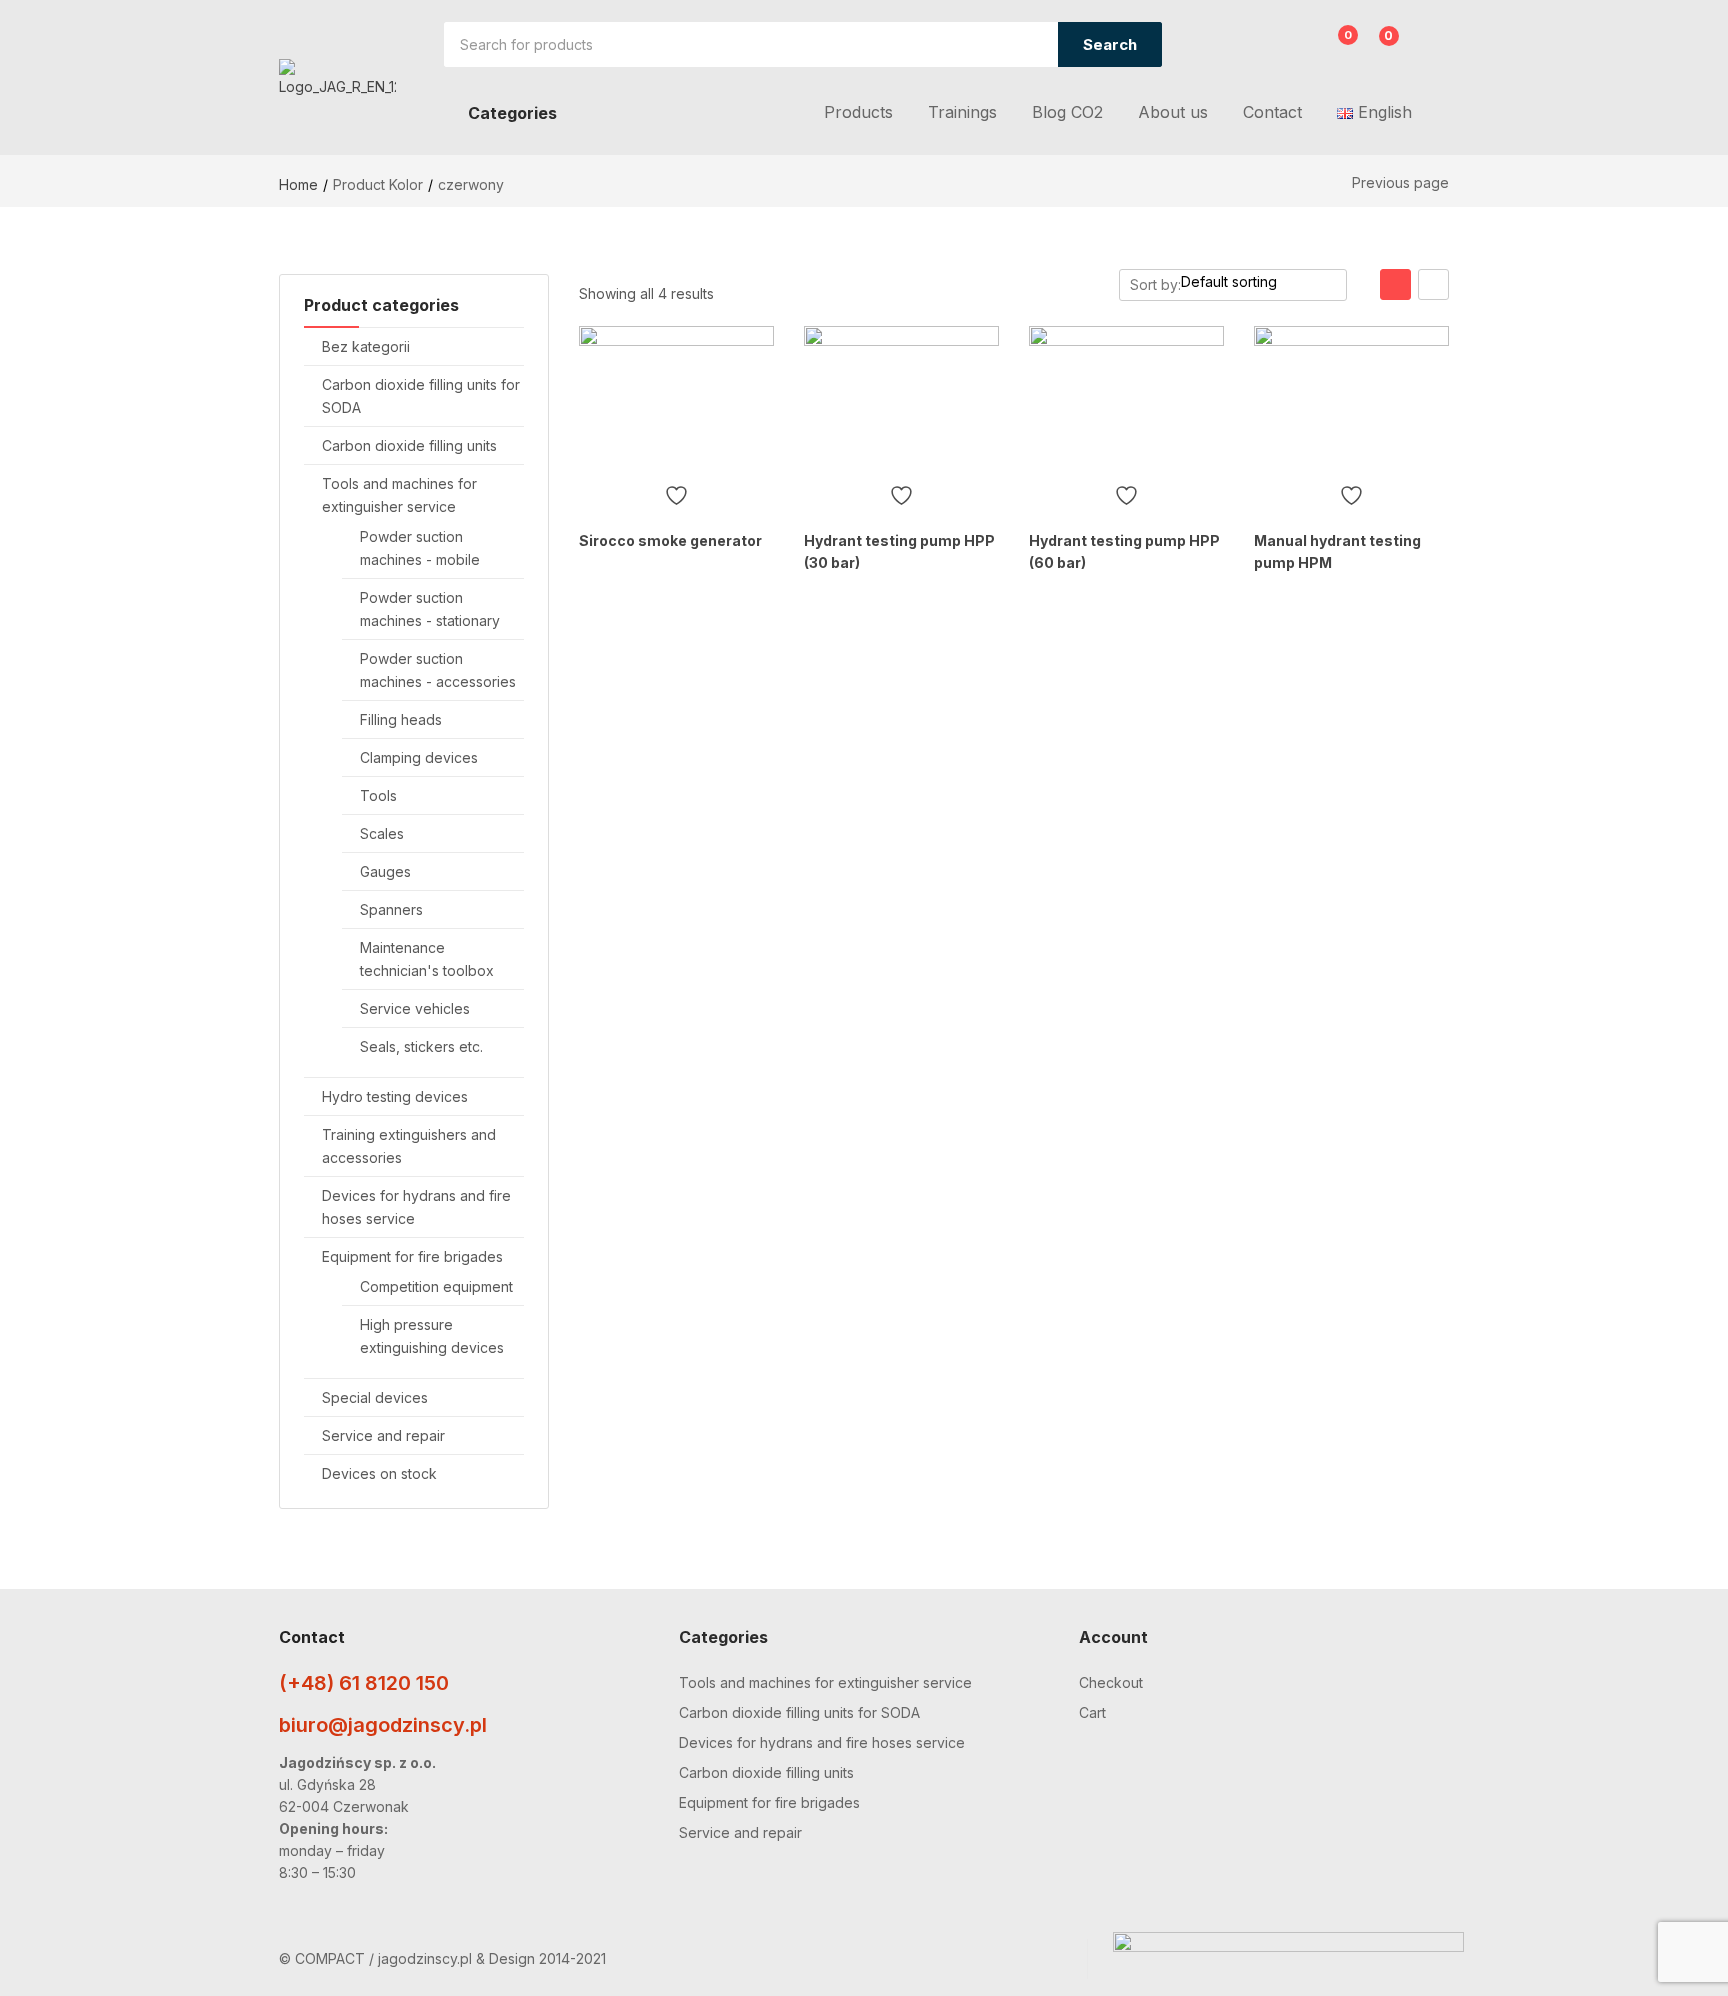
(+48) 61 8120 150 (364, 1683)
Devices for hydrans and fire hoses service (822, 1742)
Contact (1272, 112)
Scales (382, 833)
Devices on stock (379, 1473)
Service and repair (383, 1435)
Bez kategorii (366, 346)
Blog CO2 (1067, 112)
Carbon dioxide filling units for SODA (799, 1712)
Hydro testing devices (395, 1096)
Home (298, 184)
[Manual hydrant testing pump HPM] (1351, 399)
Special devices (375, 1397)
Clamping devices (419, 757)
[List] (1433, 284)
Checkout (1111, 1682)
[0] (1332, 47)
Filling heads (401, 719)
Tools (378, 795)
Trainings (962, 112)
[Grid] (1395, 284)
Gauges (385, 871)
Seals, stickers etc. (421, 1046)
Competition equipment (436, 1286)
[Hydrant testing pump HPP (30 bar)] (901, 399)
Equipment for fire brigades (412, 1256)
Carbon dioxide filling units (409, 445)
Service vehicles (415, 1008)
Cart (1092, 1712)
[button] (1377, 46)
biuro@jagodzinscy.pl (383, 1725)
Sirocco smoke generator (670, 540)
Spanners (391, 909)
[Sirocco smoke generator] (676, 399)
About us (1173, 112)
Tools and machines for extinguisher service (825, 1682)
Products (858, 112)
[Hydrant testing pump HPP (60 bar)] (1126, 399)
